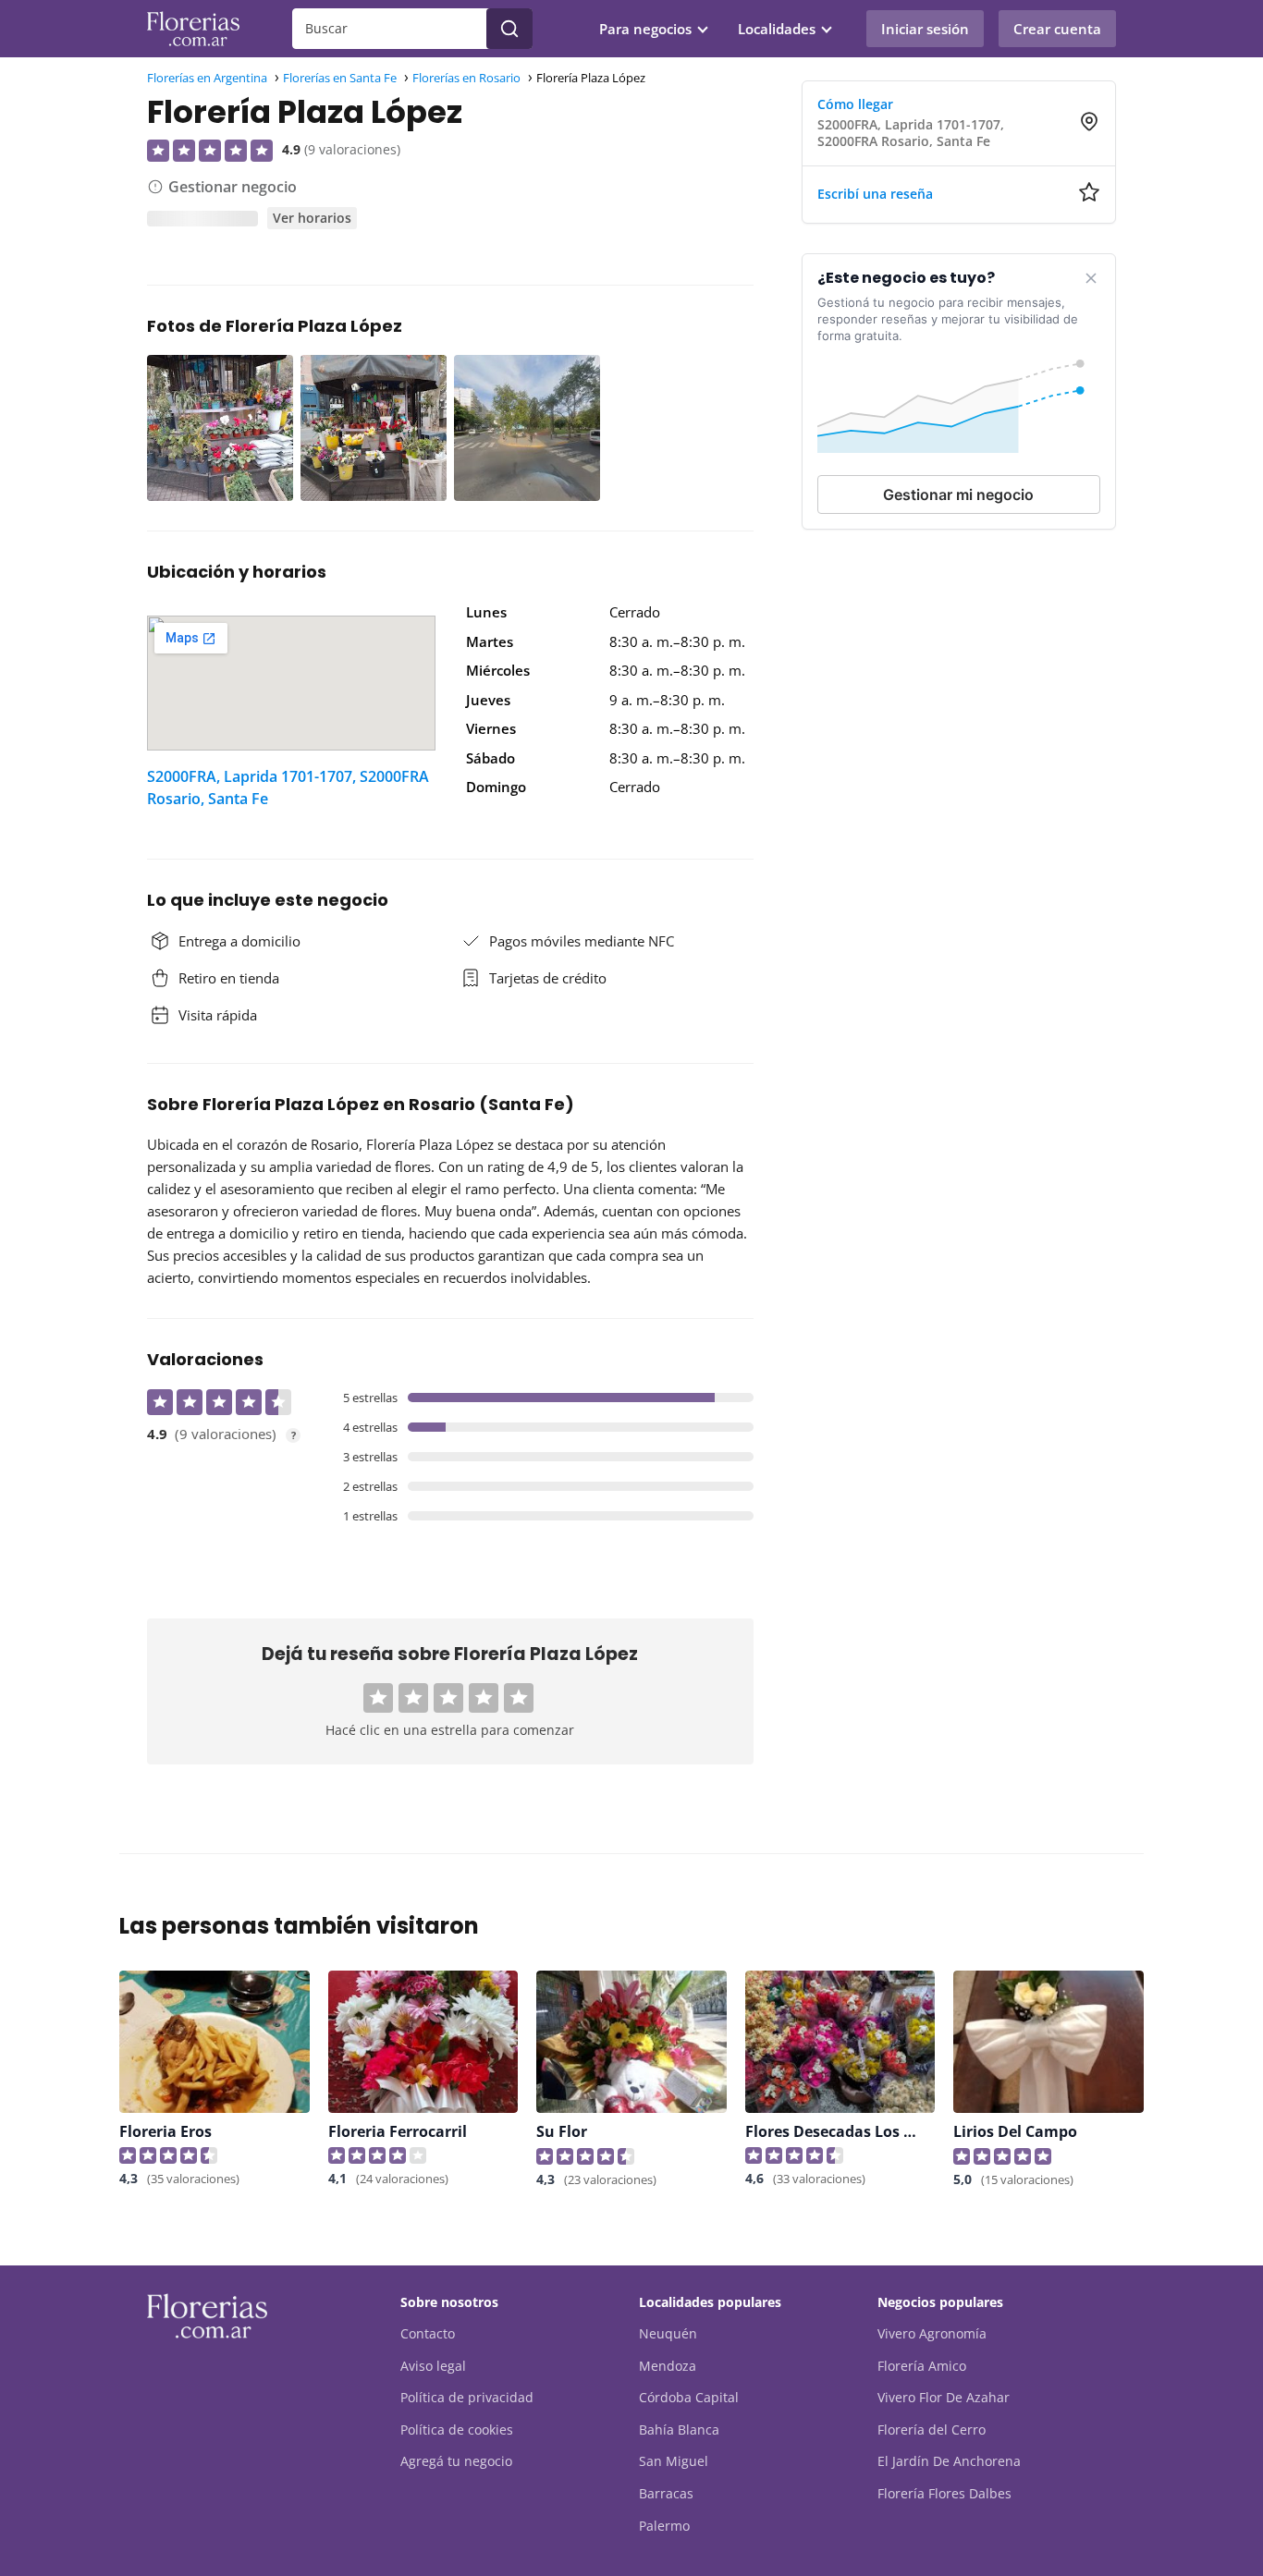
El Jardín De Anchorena (949, 2461)
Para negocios (645, 29)
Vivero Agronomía (932, 2333)
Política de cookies (457, 2429)
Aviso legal (433, 2366)
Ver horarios (312, 218)
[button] (378, 1698)
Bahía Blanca (679, 2429)
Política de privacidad (467, 2397)
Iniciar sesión (925, 29)
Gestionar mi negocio (958, 494)
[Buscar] (509, 29)
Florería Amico (922, 2366)
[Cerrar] (1091, 278)
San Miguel (674, 2461)
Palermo (664, 2526)
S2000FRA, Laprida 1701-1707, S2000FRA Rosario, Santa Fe (288, 787)
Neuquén (668, 2333)
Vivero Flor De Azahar (944, 2397)
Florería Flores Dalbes (944, 2493)
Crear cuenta (1057, 29)
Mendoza (668, 2366)
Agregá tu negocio (456, 2461)
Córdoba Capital (689, 2397)
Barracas (666, 2493)
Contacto (428, 2333)
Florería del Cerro (932, 2429)
